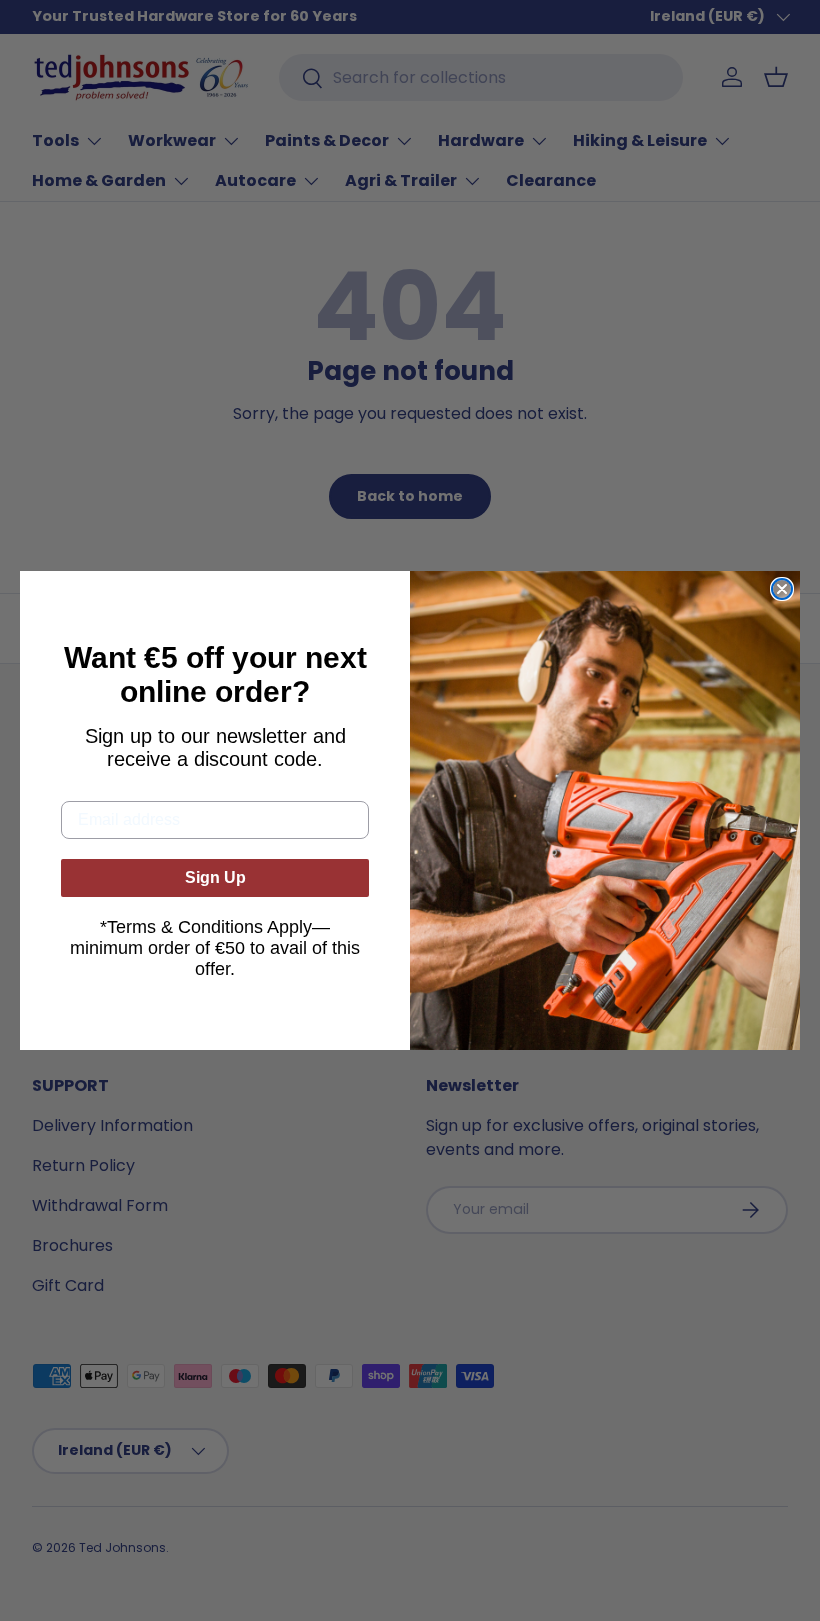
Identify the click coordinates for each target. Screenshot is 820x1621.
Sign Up (215, 877)
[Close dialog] (782, 589)
